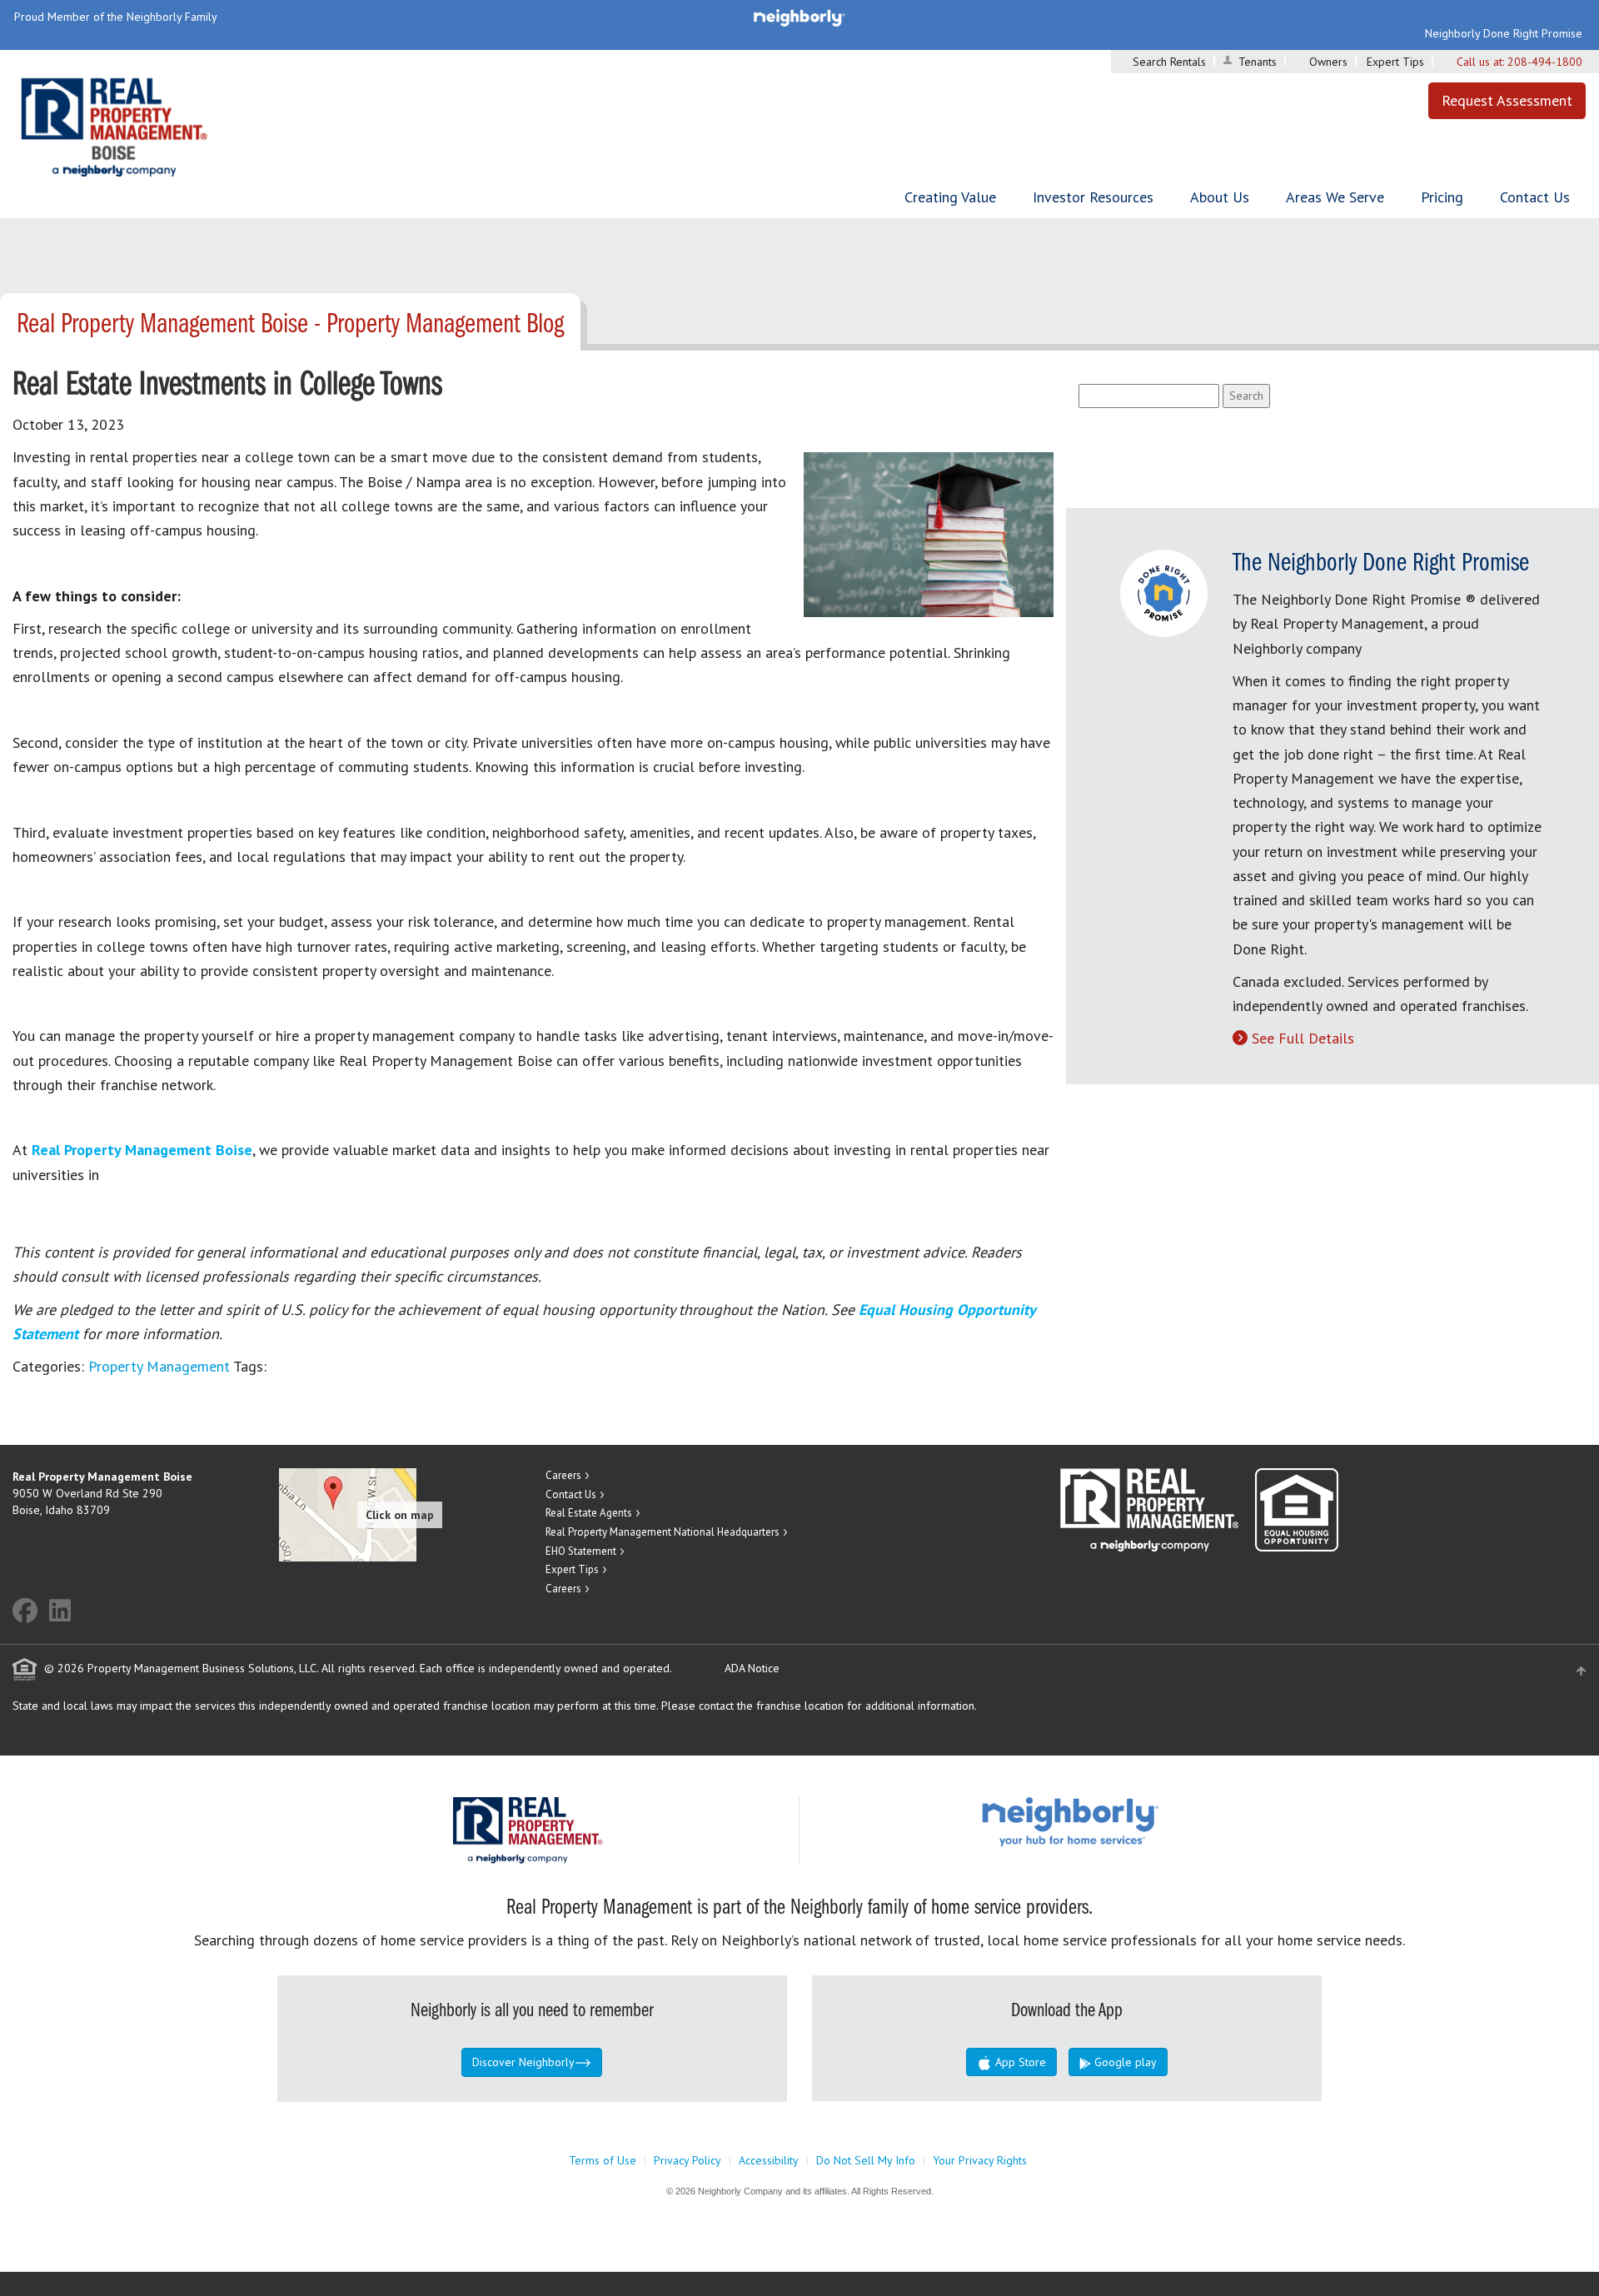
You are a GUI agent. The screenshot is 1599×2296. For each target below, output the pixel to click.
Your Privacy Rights (980, 2160)
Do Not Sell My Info (866, 2160)
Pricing (1442, 197)
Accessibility (769, 2160)
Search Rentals (1169, 62)
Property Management (159, 1366)
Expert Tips (1395, 62)
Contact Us (1535, 197)
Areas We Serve (1335, 197)
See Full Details (1303, 1038)
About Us (1220, 197)
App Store (1019, 2062)
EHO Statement (581, 1551)
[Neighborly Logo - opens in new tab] (1120, 1821)
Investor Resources (1093, 197)
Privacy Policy (687, 2160)
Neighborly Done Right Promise (1504, 33)
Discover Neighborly (523, 2062)
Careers (563, 1475)
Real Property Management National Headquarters (663, 1532)
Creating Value (950, 197)
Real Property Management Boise (142, 1150)
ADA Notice (752, 1668)
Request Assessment (1507, 100)
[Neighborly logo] (799, 17)
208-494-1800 (1545, 62)
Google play (1124, 2062)
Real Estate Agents (589, 1513)
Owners (1328, 62)
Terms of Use (603, 2160)
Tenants (1258, 62)
